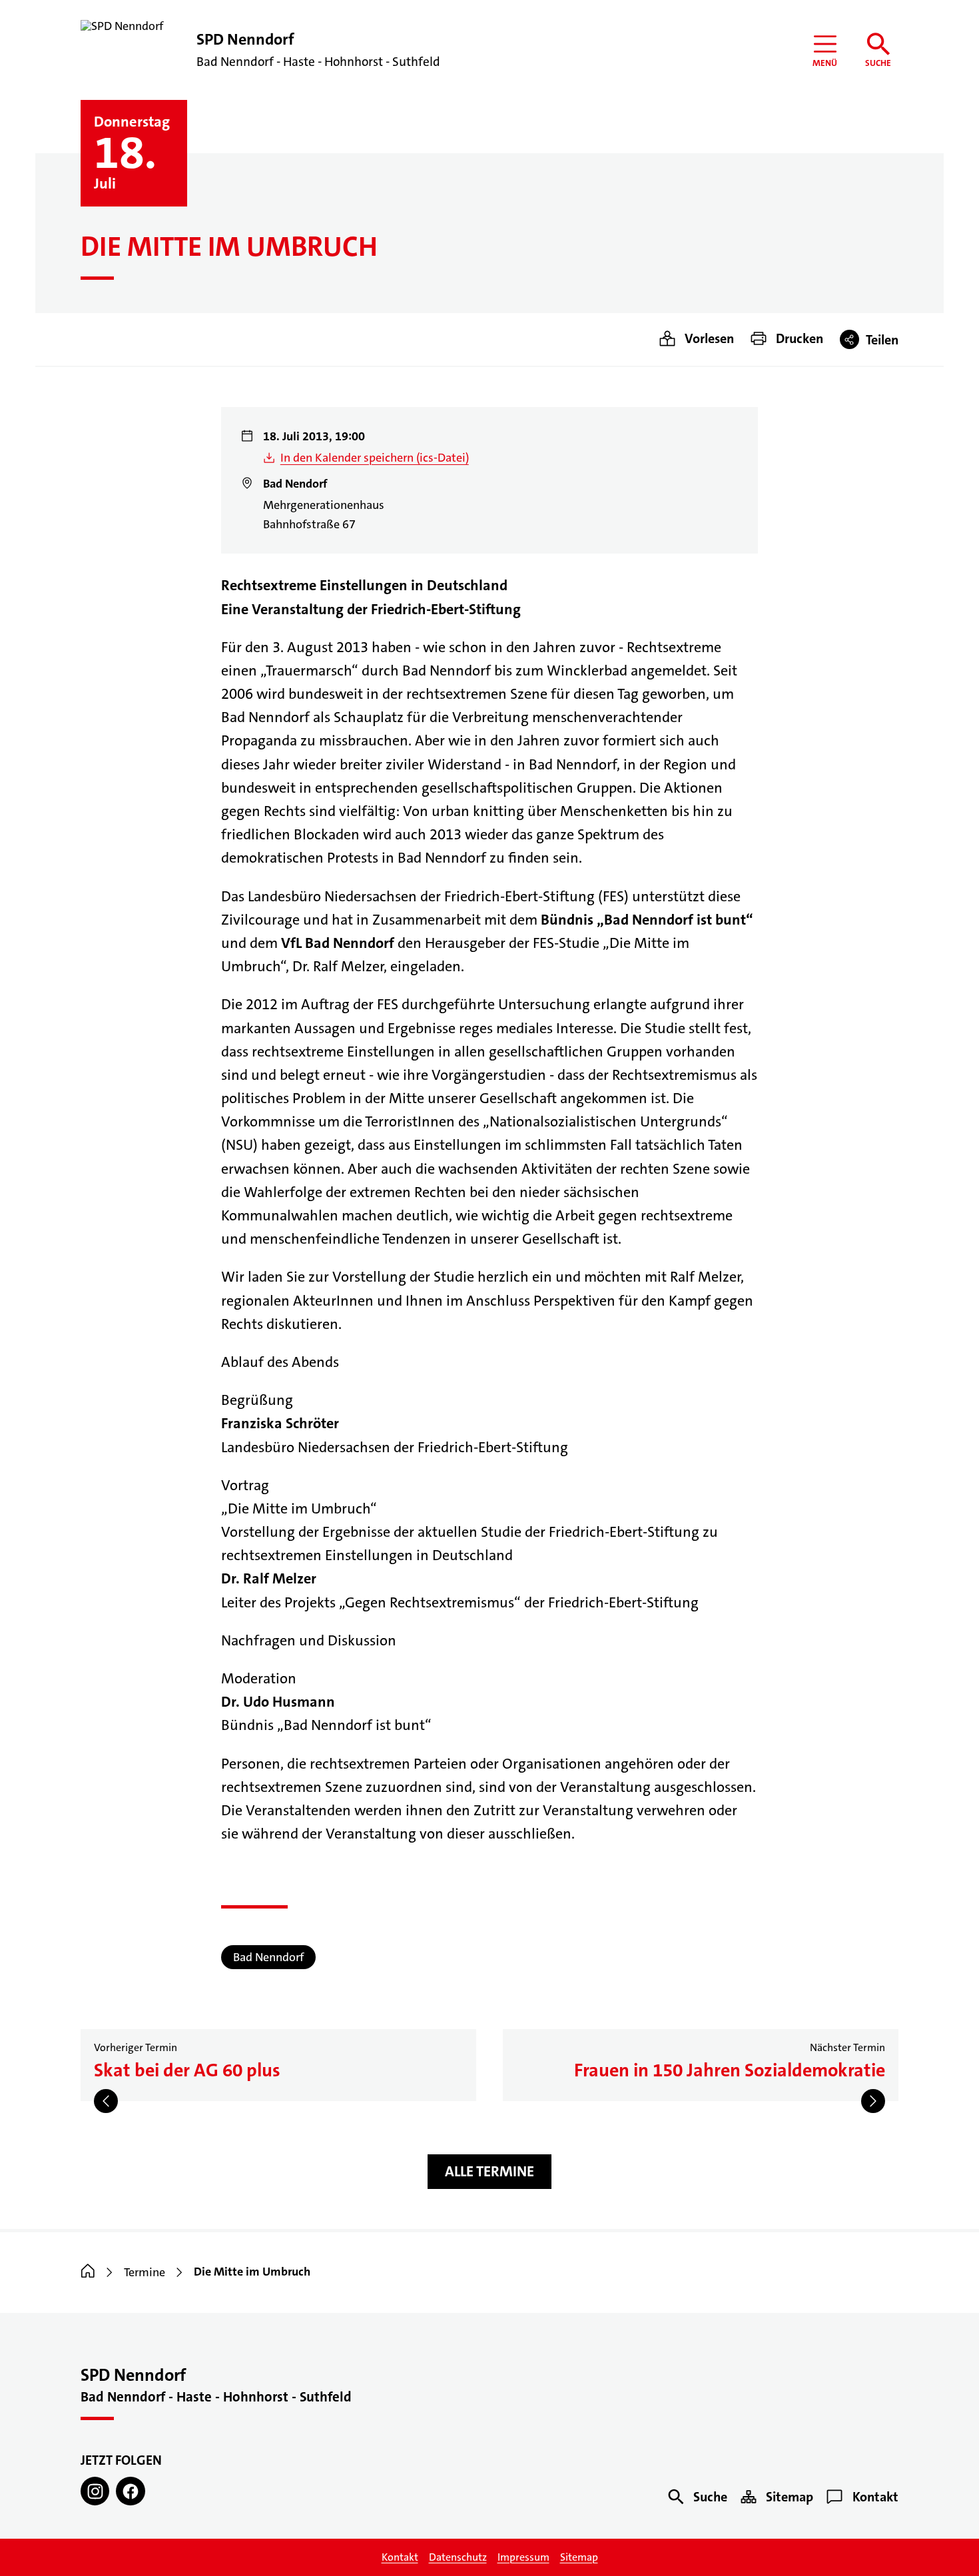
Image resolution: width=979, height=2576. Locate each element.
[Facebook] (130, 2491)
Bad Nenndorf (268, 1957)
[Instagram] (95, 2491)
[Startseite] (88, 2272)
